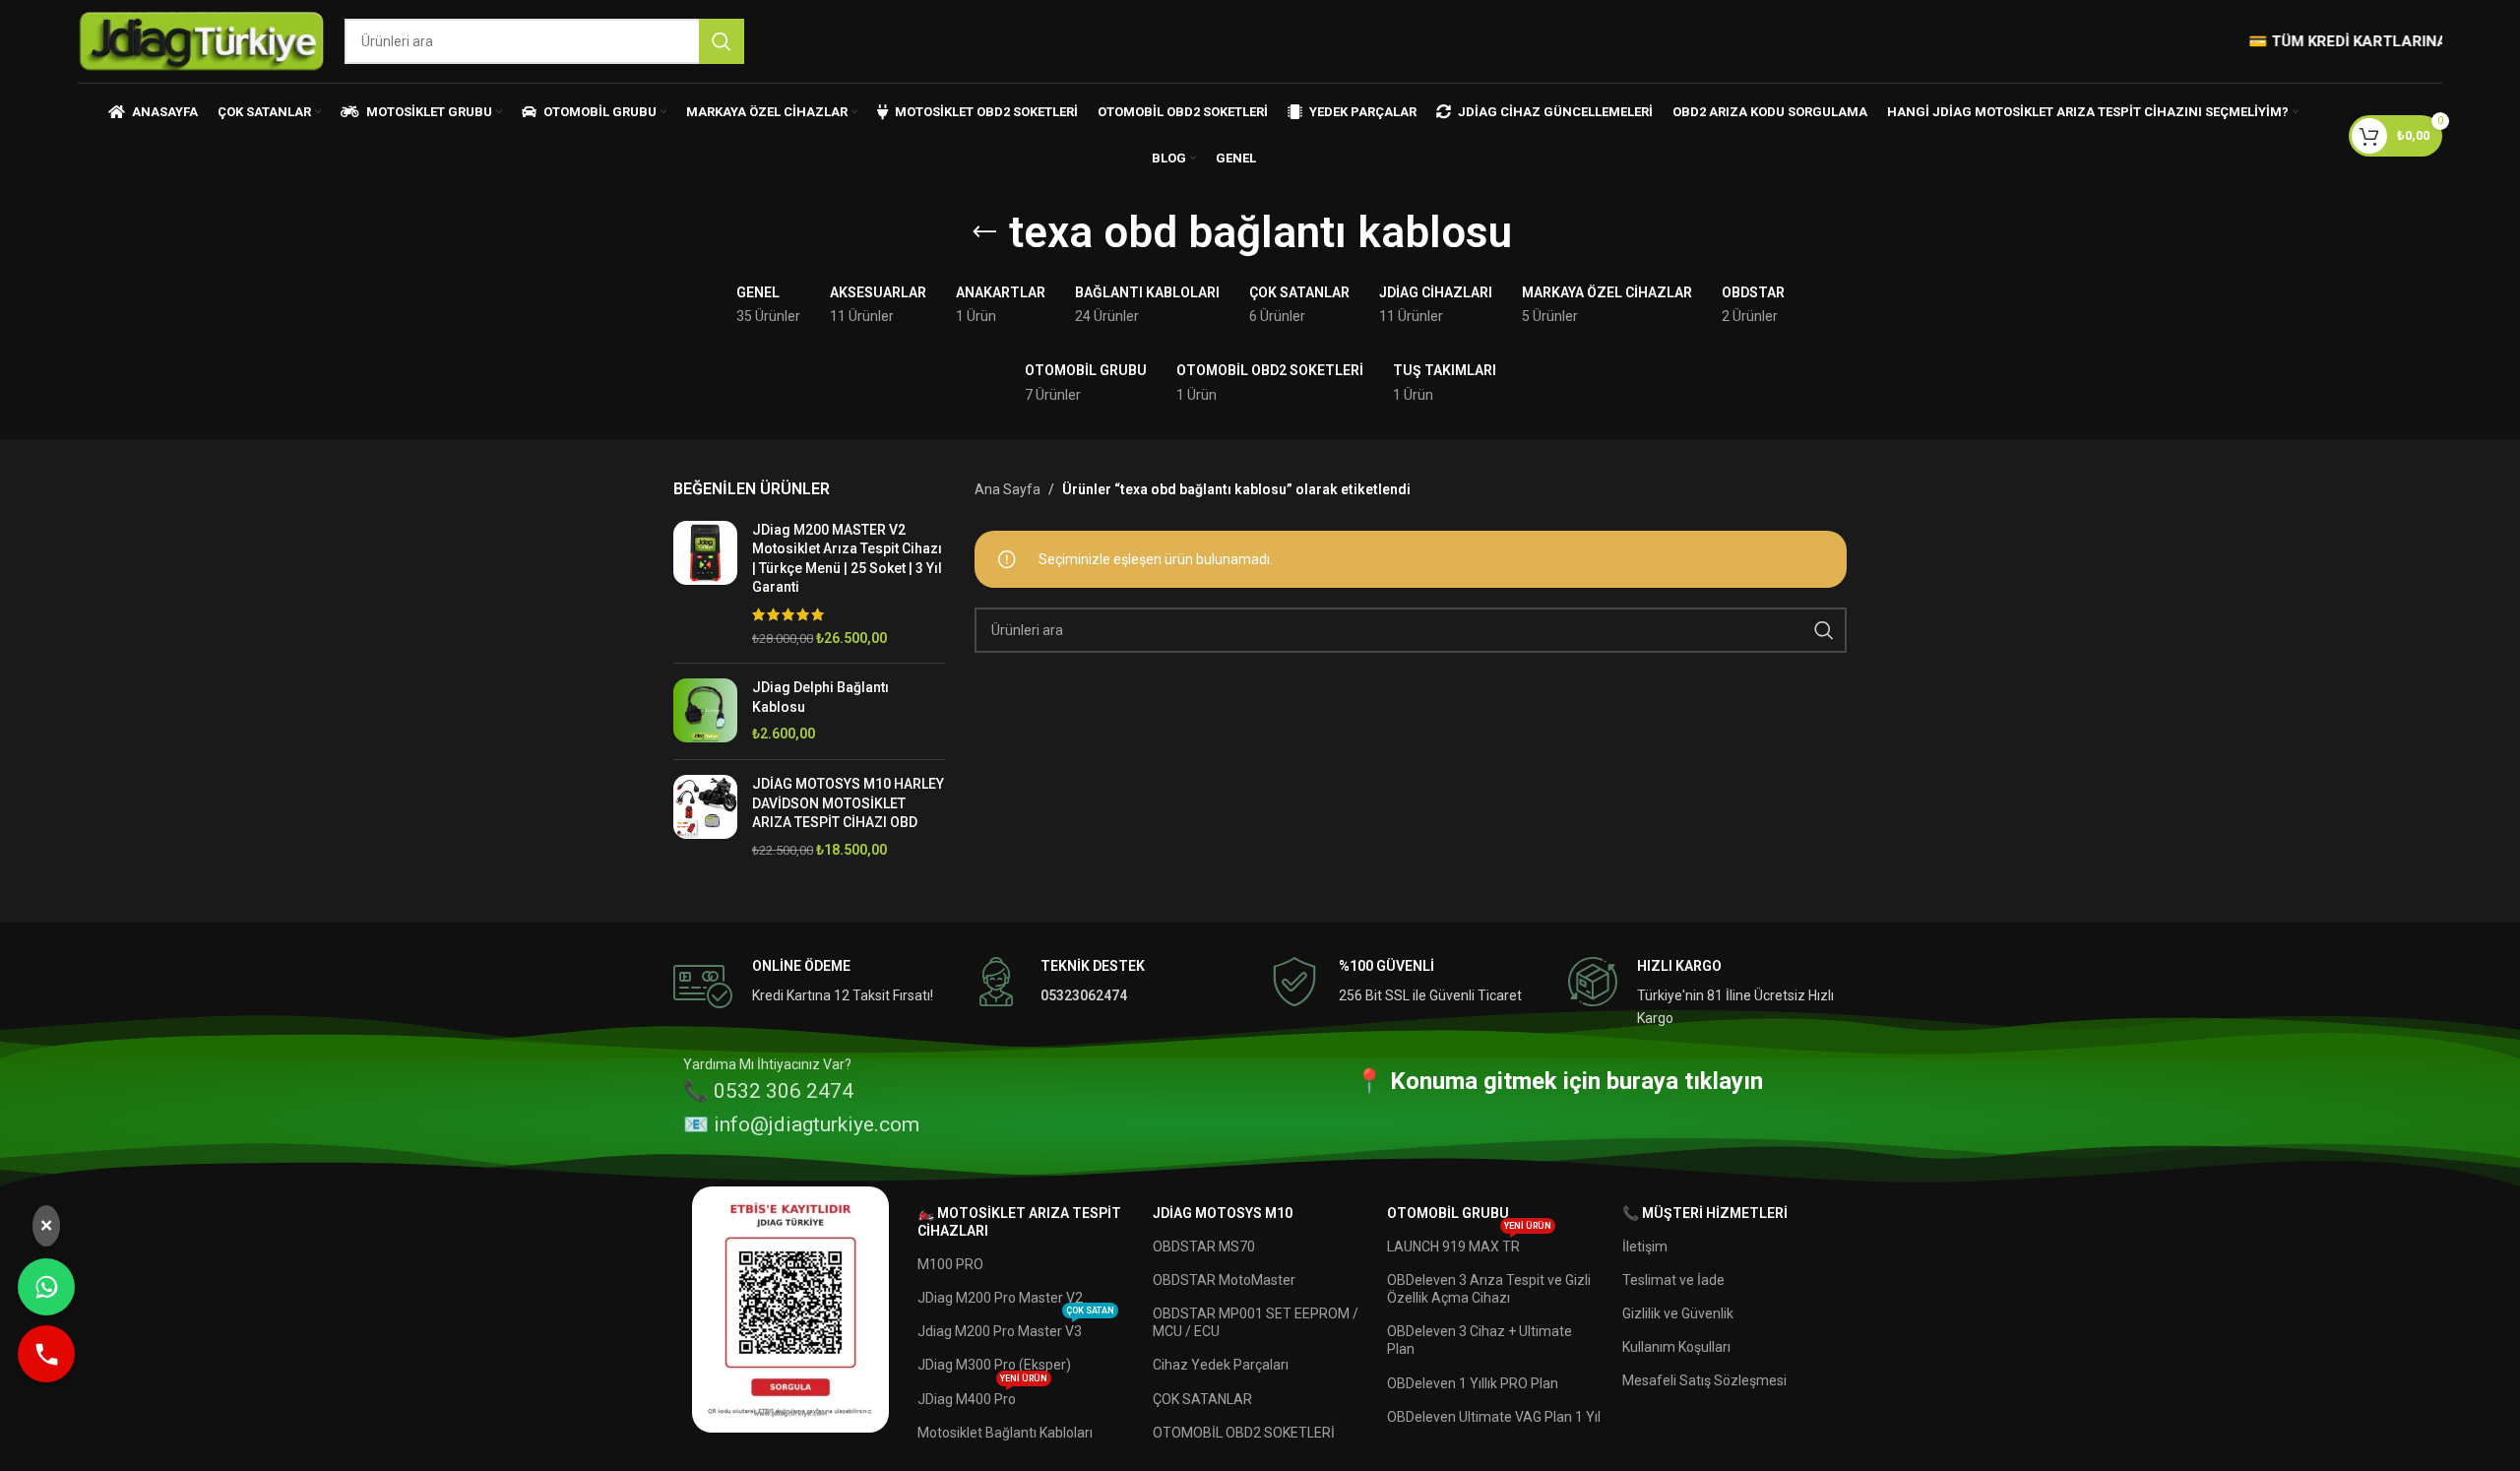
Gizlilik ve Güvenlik (1678, 1313)
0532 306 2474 (784, 1091)
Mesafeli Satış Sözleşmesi (1704, 1380)
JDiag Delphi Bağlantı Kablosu (820, 697)
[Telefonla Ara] (46, 1354)
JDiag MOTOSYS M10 (1223, 1213)
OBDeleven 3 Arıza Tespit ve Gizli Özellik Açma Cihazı (1489, 1289)
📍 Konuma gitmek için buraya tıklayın (1559, 1081)
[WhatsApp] (46, 1287)
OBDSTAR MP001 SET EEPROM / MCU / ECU (1256, 1322)
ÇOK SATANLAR (1202, 1399)
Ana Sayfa (1008, 489)
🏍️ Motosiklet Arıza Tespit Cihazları (1019, 1222)
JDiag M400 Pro (982, 1395)
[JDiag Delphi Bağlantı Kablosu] (705, 711)
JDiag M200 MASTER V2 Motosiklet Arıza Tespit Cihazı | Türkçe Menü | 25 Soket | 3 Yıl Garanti (847, 559)
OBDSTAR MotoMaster (1224, 1280)
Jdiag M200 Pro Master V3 (1016, 1327)
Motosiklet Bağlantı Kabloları (1005, 1433)
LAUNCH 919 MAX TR (1469, 1242)
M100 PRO (950, 1264)
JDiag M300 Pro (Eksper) (994, 1365)
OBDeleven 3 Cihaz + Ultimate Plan (1480, 1340)
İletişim (1645, 1247)
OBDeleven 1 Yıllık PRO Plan (1473, 1383)
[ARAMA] (722, 41)
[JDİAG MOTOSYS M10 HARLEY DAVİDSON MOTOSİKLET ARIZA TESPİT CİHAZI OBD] (705, 817)
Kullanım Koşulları (1676, 1347)
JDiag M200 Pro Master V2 (1000, 1298)
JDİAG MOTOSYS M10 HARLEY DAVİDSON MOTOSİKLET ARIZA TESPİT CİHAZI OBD (848, 803)
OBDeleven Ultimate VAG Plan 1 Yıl (1494, 1417)
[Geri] (984, 232)
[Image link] (790, 1308)
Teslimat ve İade (1673, 1280)
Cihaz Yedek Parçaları (1221, 1365)
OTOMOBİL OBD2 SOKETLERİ (1244, 1433)
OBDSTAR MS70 (1204, 1247)
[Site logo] (201, 40)
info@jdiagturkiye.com (817, 1124)
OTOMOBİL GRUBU (1448, 1213)
